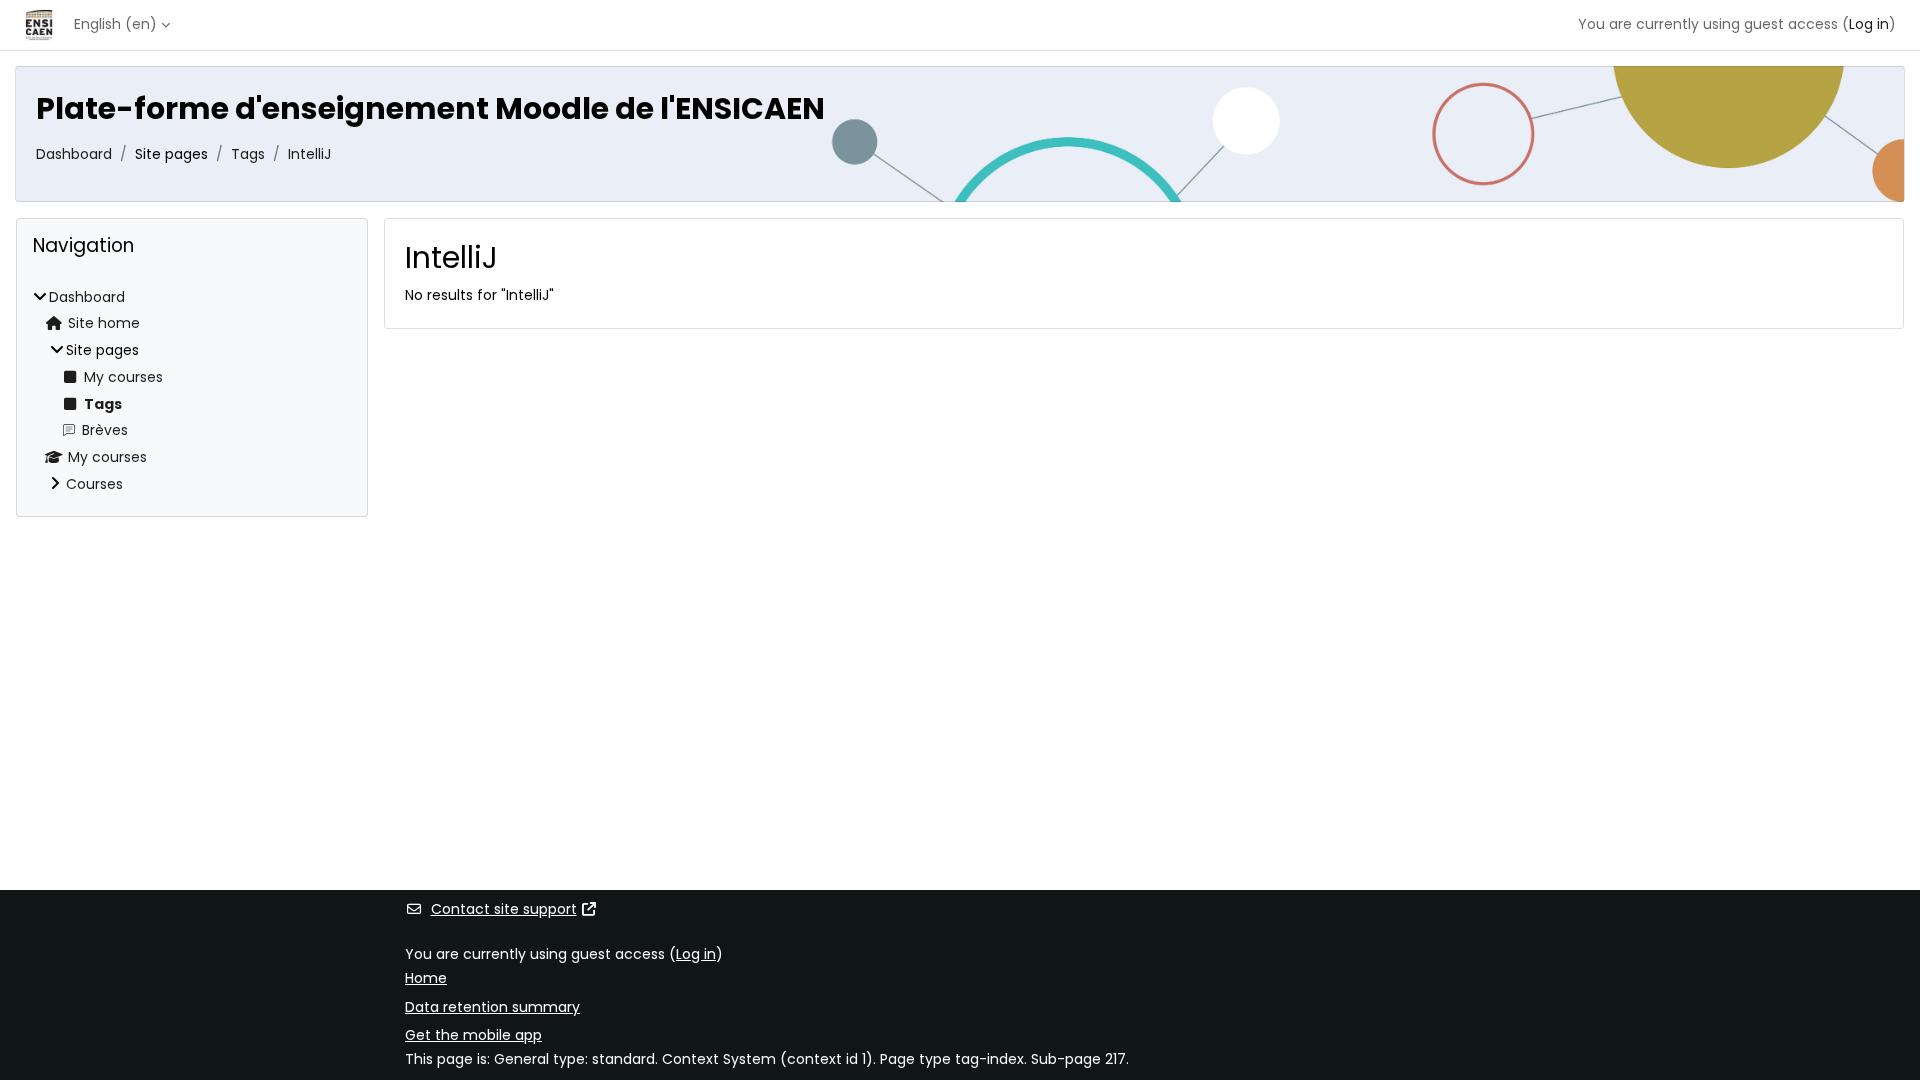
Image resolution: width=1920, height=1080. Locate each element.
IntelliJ (309, 154)
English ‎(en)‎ (115, 24)
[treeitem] (192, 391)
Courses (94, 484)
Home (426, 978)
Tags (248, 154)
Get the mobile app (473, 1035)
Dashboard (74, 154)
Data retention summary (492, 1007)
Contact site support (504, 909)
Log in (1869, 24)
